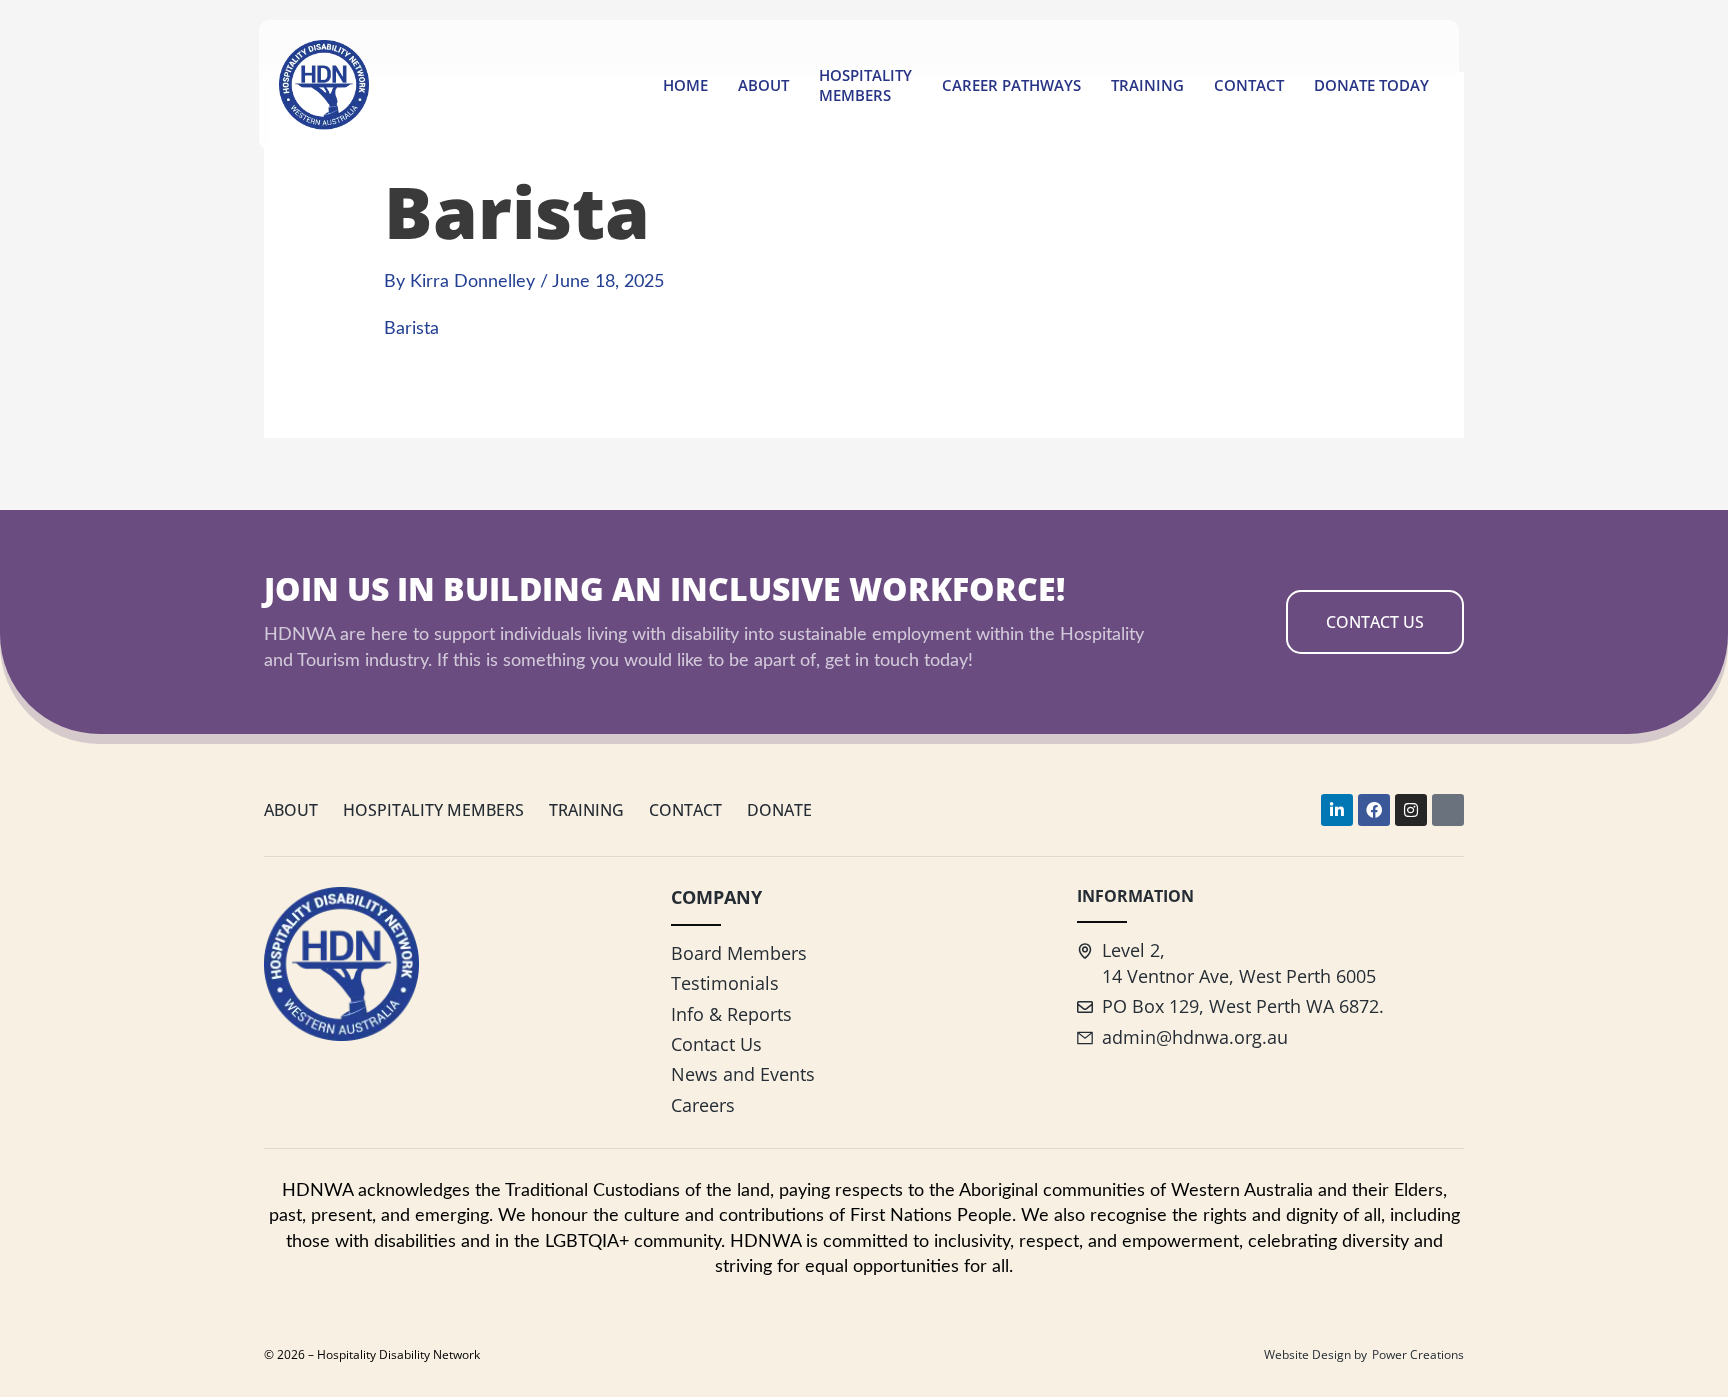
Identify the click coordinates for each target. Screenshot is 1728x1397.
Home (685, 85)
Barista (411, 329)
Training (1147, 85)
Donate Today (1371, 85)
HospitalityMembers (865, 85)
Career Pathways (1011, 85)
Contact (1249, 85)
